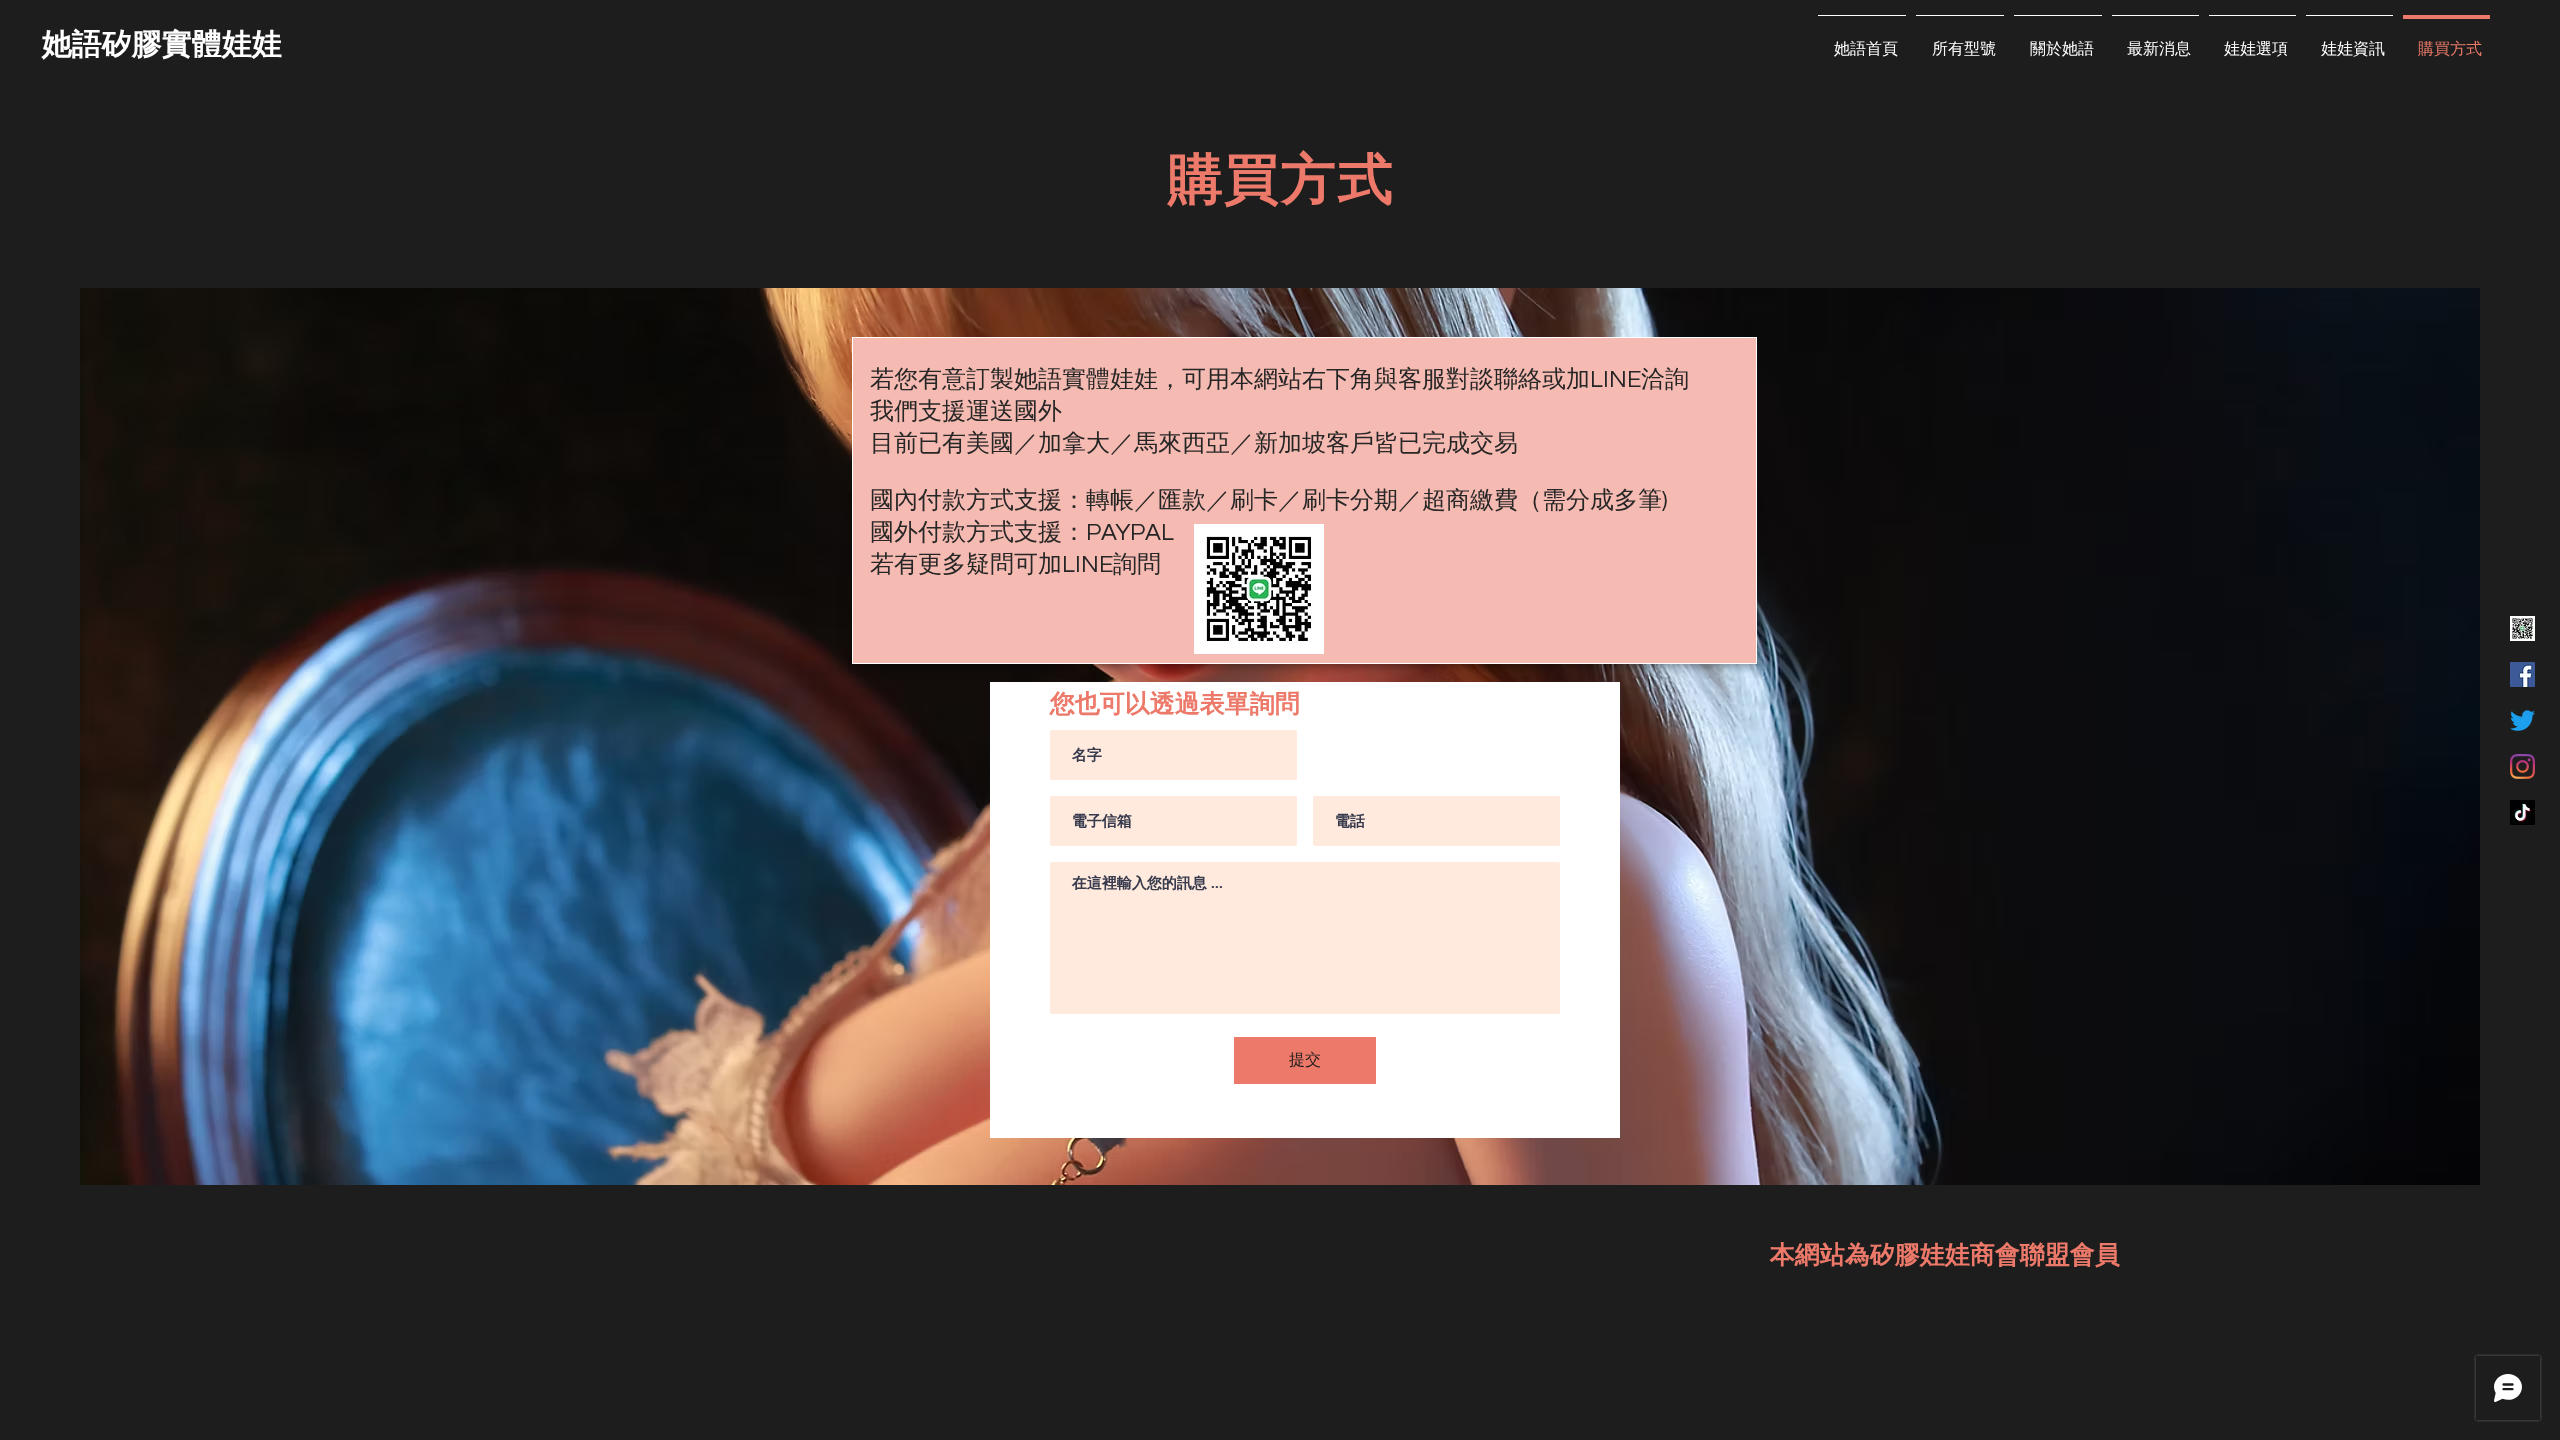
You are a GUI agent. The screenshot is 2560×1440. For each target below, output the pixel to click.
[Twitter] (2522, 720)
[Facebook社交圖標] (2522, 674)
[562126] (2522, 628)
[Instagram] (2522, 766)
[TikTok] (2522, 812)
